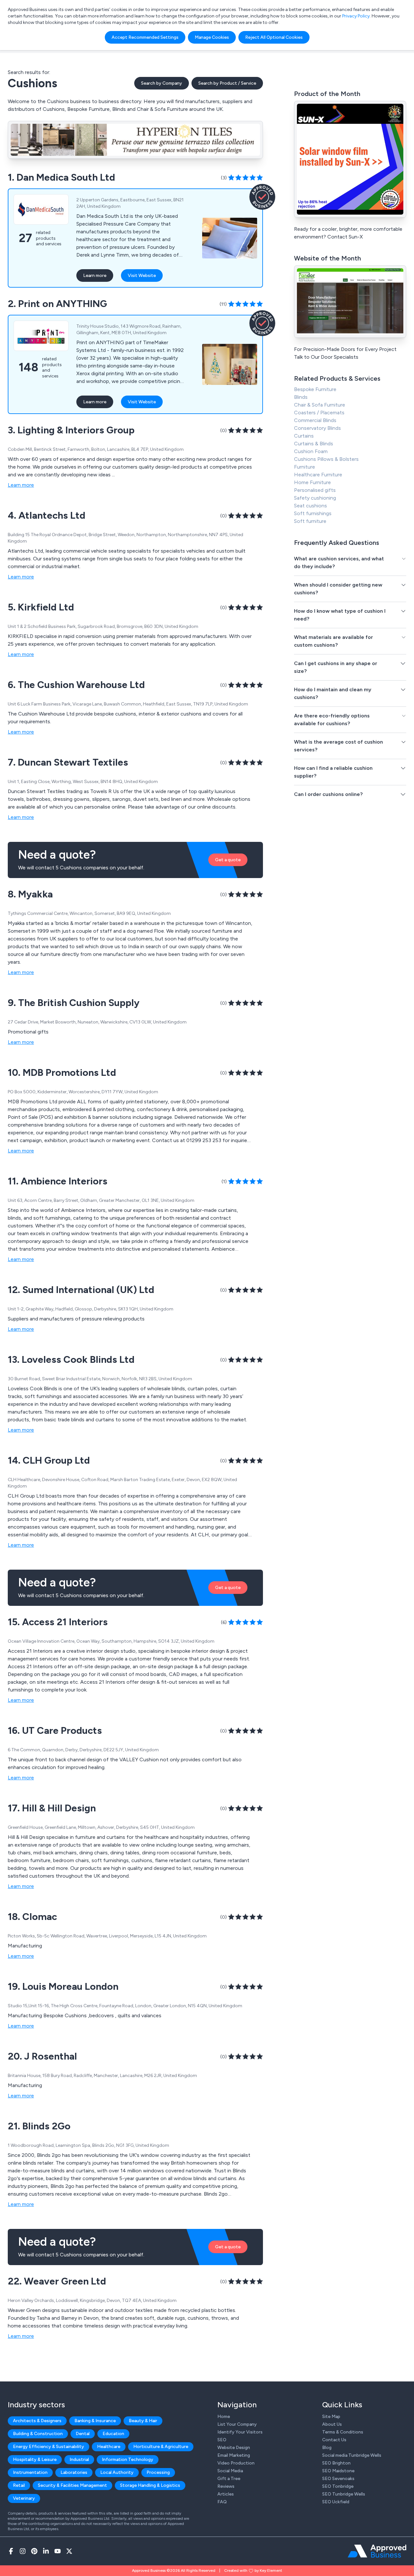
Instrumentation (30, 2472)
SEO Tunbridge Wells (344, 2494)
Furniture (305, 467)
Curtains (304, 436)
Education (113, 2434)
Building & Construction (38, 2434)
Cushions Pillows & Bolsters (326, 459)
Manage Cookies (212, 37)
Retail (19, 2485)
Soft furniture (310, 521)
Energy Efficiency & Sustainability (49, 2447)
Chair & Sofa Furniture (320, 405)
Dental (83, 2434)
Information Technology (128, 2459)
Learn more (95, 276)
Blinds (301, 397)
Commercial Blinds (315, 420)
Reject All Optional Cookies (274, 37)
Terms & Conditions (343, 2432)
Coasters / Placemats (319, 413)
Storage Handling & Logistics (150, 2485)
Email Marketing (234, 2455)
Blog (327, 2448)
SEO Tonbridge (338, 2486)
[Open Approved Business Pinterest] (34, 2551)
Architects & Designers (37, 2421)
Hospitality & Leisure (35, 2459)
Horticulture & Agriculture (161, 2447)
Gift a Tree (229, 2479)
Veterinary (24, 2498)
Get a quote (228, 860)
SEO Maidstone (338, 2471)
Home (224, 2417)
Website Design (234, 2448)
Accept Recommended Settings (145, 37)
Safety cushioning (315, 498)
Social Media (230, 2471)
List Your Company (237, 2424)
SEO (222, 2440)
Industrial (79, 2459)
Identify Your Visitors (240, 2432)
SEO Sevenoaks (338, 2479)
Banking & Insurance (95, 2421)
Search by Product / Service (227, 83)
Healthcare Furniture (318, 475)
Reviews (226, 2486)
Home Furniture (312, 482)
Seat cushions (310, 506)
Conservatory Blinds (317, 428)
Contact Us (334, 2440)
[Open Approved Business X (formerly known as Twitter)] (69, 2551)
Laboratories (74, 2472)
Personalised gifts (315, 490)
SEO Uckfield (336, 2502)
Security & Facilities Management (72, 2485)
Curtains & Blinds (314, 444)
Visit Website (142, 276)
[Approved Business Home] (377, 2551)
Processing (158, 2472)
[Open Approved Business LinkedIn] (46, 2551)
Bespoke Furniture (315, 389)
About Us (332, 2424)
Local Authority (117, 2472)
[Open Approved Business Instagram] (23, 2551)
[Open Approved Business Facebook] (11, 2551)
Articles (226, 2494)
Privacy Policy (356, 16)
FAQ (222, 2502)
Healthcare (109, 2447)
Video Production (236, 2463)
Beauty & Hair (143, 2421)
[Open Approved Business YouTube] (58, 2551)
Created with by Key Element (253, 2571)
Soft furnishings (313, 513)
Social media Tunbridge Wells (352, 2455)
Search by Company (162, 83)
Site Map (331, 2417)
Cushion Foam (311, 451)
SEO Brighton (336, 2463)
